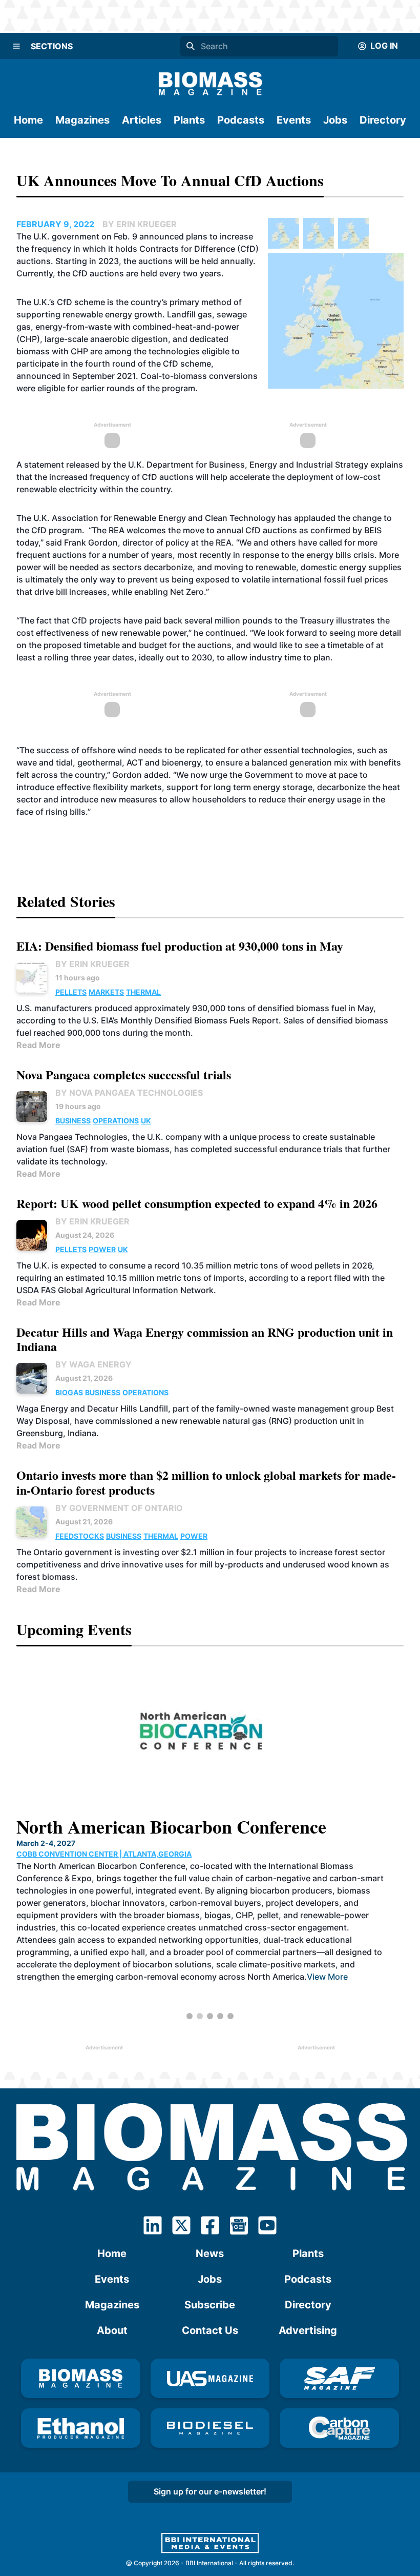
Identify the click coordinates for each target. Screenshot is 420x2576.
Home (28, 120)
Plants (189, 120)
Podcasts (241, 120)
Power (102, 1249)
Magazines (82, 120)
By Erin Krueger (92, 964)
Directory (383, 120)
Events (294, 120)
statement (45, 465)
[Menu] (16, 46)
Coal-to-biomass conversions (199, 376)
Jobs (335, 120)
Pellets (71, 992)
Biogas (69, 1392)
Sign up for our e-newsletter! (210, 2491)
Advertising (308, 2330)
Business (73, 1121)
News (210, 2253)
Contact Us (210, 2330)
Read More (38, 1045)
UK (146, 1121)
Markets (106, 992)
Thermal (143, 992)
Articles (142, 120)
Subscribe (210, 2305)
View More (243, 1940)
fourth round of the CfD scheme (148, 364)
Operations (116, 1121)
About (112, 2330)
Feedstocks (80, 1536)
